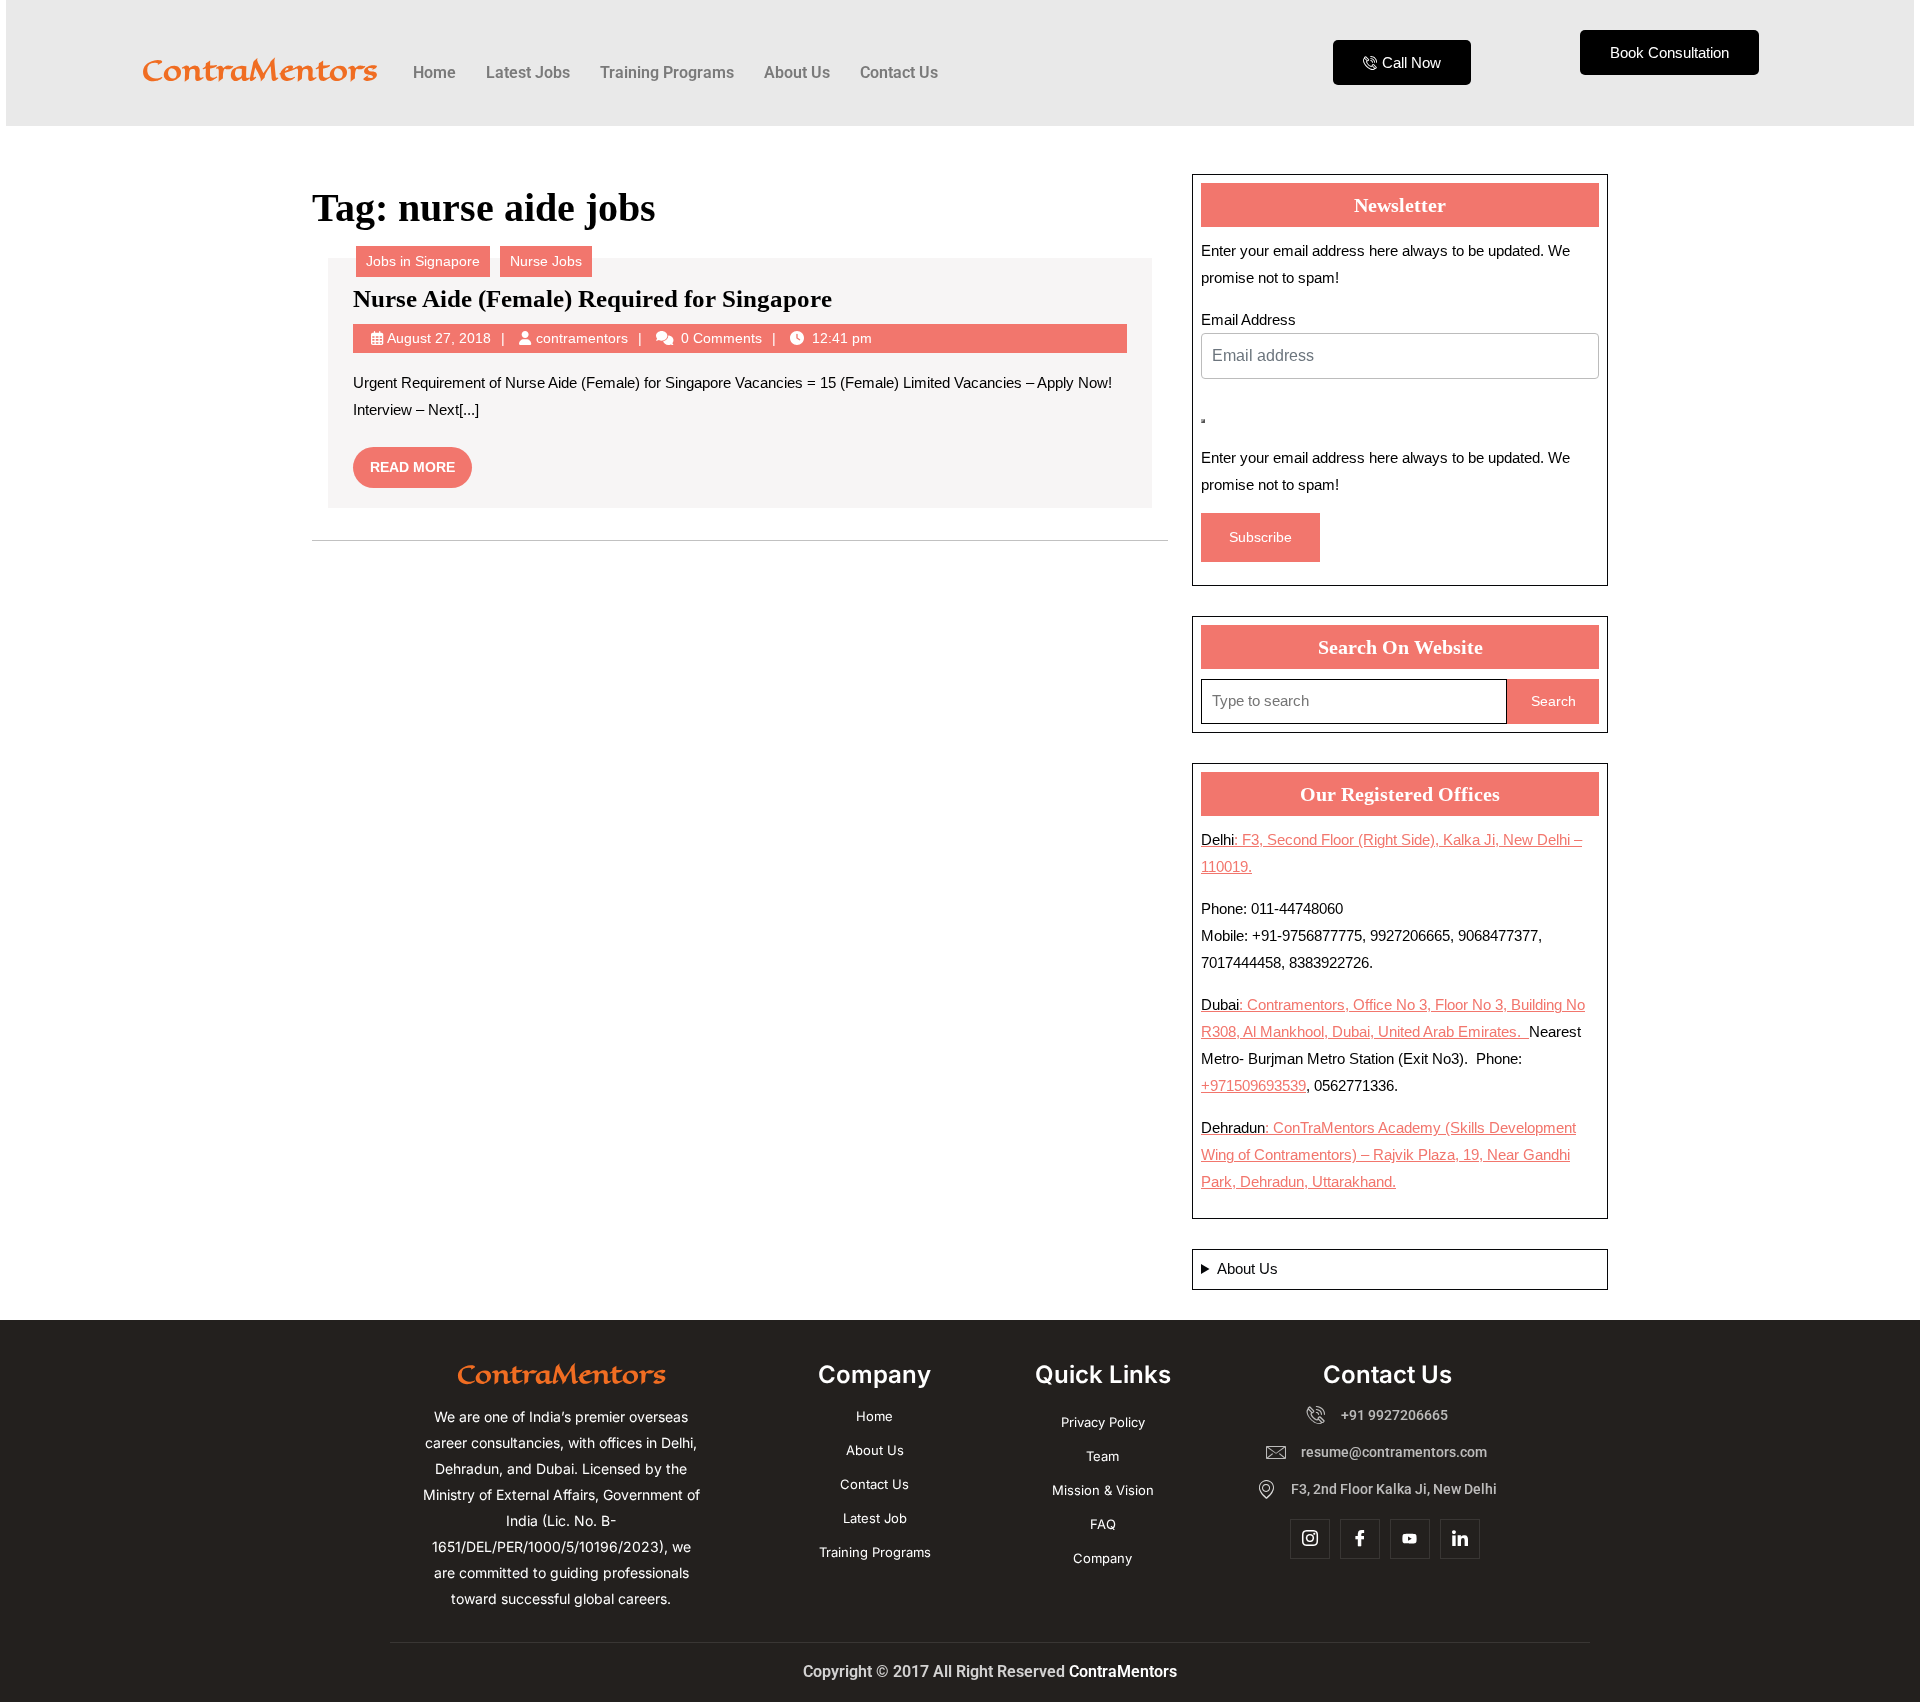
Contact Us (899, 72)
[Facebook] (1360, 1539)
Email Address (1248, 319)
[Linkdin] (1460, 1539)
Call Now (1411, 62)
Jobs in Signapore (423, 261)
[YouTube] (1410, 1539)
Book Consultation (1669, 52)
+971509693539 (1253, 1085)
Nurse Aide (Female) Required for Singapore (592, 298)
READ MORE (421, 461)
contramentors (582, 338)
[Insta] (1310, 1539)
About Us (797, 72)
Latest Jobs (528, 72)
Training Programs (667, 72)
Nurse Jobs (546, 261)
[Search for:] (1354, 701)
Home (434, 72)
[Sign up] (1203, 421)
